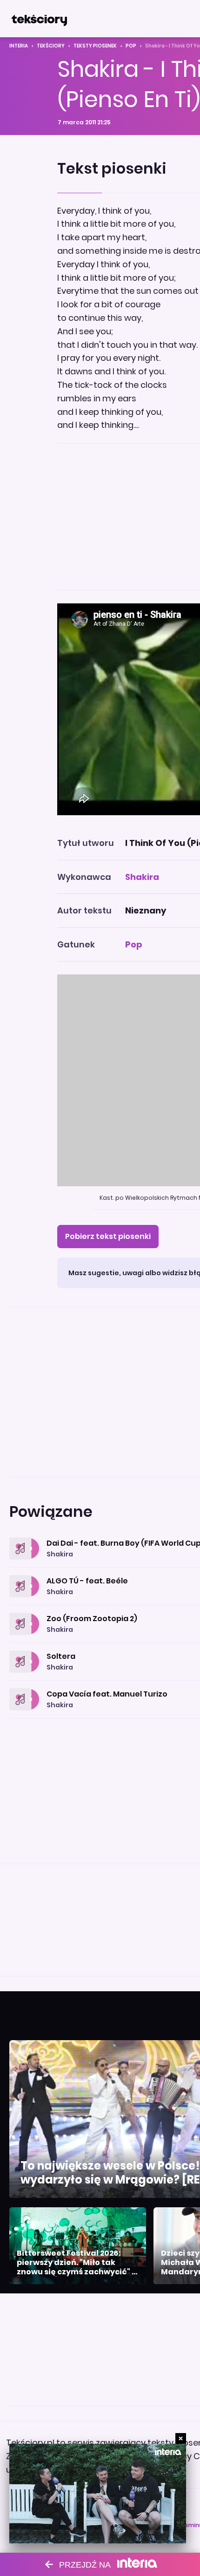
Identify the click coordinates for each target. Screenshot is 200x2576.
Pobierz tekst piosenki (108, 1236)
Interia (19, 46)
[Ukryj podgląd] (181, 2438)
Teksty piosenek (95, 46)
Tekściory (51, 46)
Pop (131, 46)
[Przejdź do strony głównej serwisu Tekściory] (39, 19)
